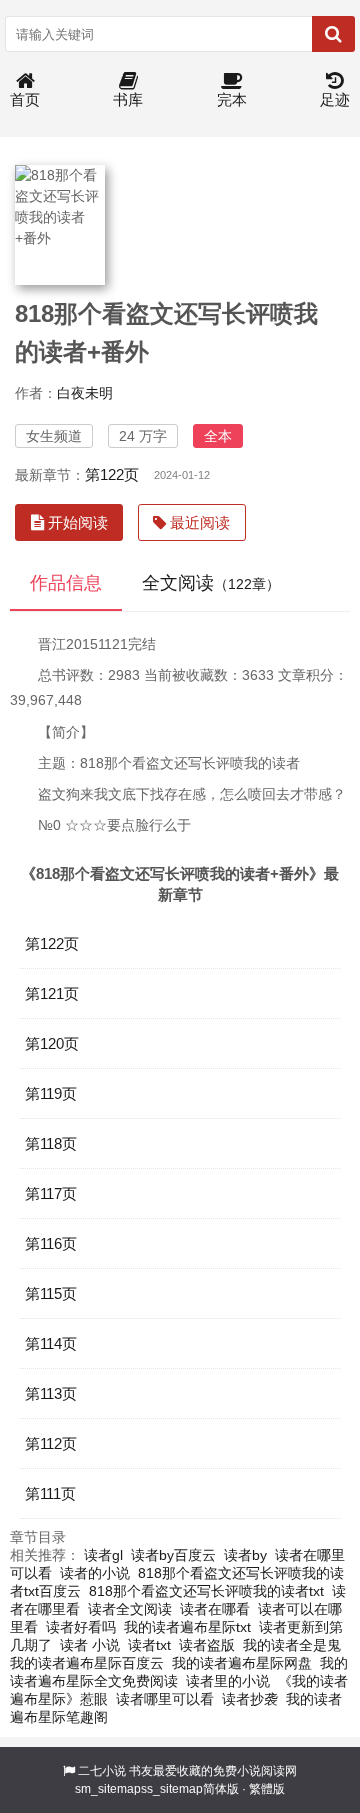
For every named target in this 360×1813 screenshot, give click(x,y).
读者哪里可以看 (165, 1699)
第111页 (50, 1493)
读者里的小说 (228, 1681)
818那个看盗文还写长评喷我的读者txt (206, 1591)
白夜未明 (85, 393)
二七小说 (102, 1771)
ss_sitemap (172, 1789)
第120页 (52, 1043)
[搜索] (333, 34)
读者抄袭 (250, 1699)
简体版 (221, 1789)
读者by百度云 (173, 1555)
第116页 (51, 1243)
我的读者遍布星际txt (187, 1627)
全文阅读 (211, 583)
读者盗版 (207, 1645)
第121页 (52, 993)
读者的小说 (95, 1573)
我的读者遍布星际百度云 (87, 1663)
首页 (25, 99)
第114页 (51, 1343)
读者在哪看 (215, 1609)
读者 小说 (90, 1645)
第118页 (51, 1143)
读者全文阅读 (130, 1609)
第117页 (51, 1193)
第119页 (51, 1093)
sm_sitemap (108, 1789)
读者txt (149, 1645)
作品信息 (66, 583)
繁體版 (267, 1789)
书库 (128, 99)
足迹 (335, 99)
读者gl (103, 1555)
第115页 (51, 1293)
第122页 (112, 474)
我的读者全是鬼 (292, 1645)
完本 (232, 99)
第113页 (51, 1393)
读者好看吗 (81, 1627)
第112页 (51, 1443)
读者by (245, 1555)
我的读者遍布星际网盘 (242, 1663)
